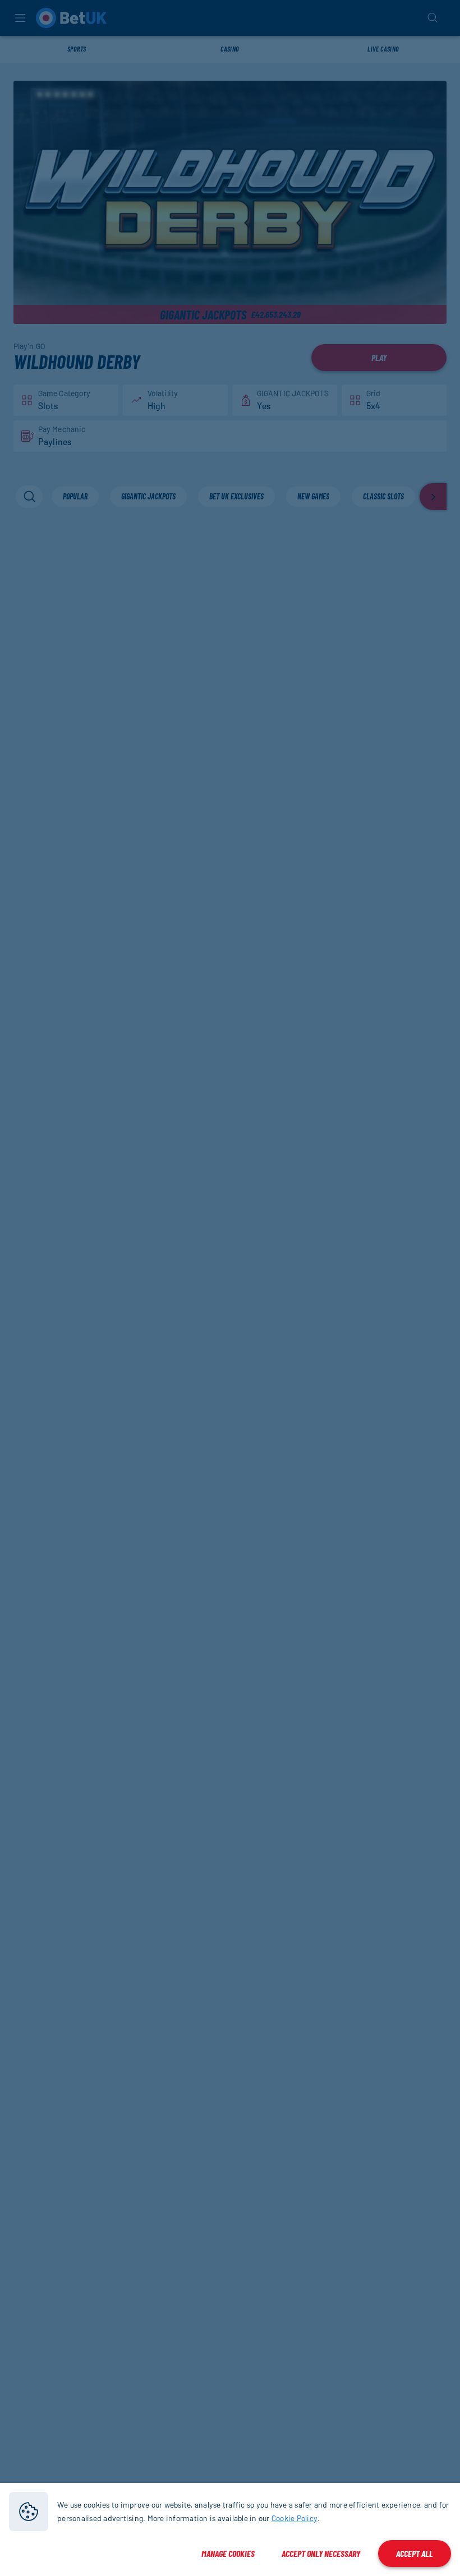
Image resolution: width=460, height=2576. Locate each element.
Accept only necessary (321, 2553)
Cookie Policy (295, 2518)
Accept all (415, 2553)
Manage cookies (228, 2553)
